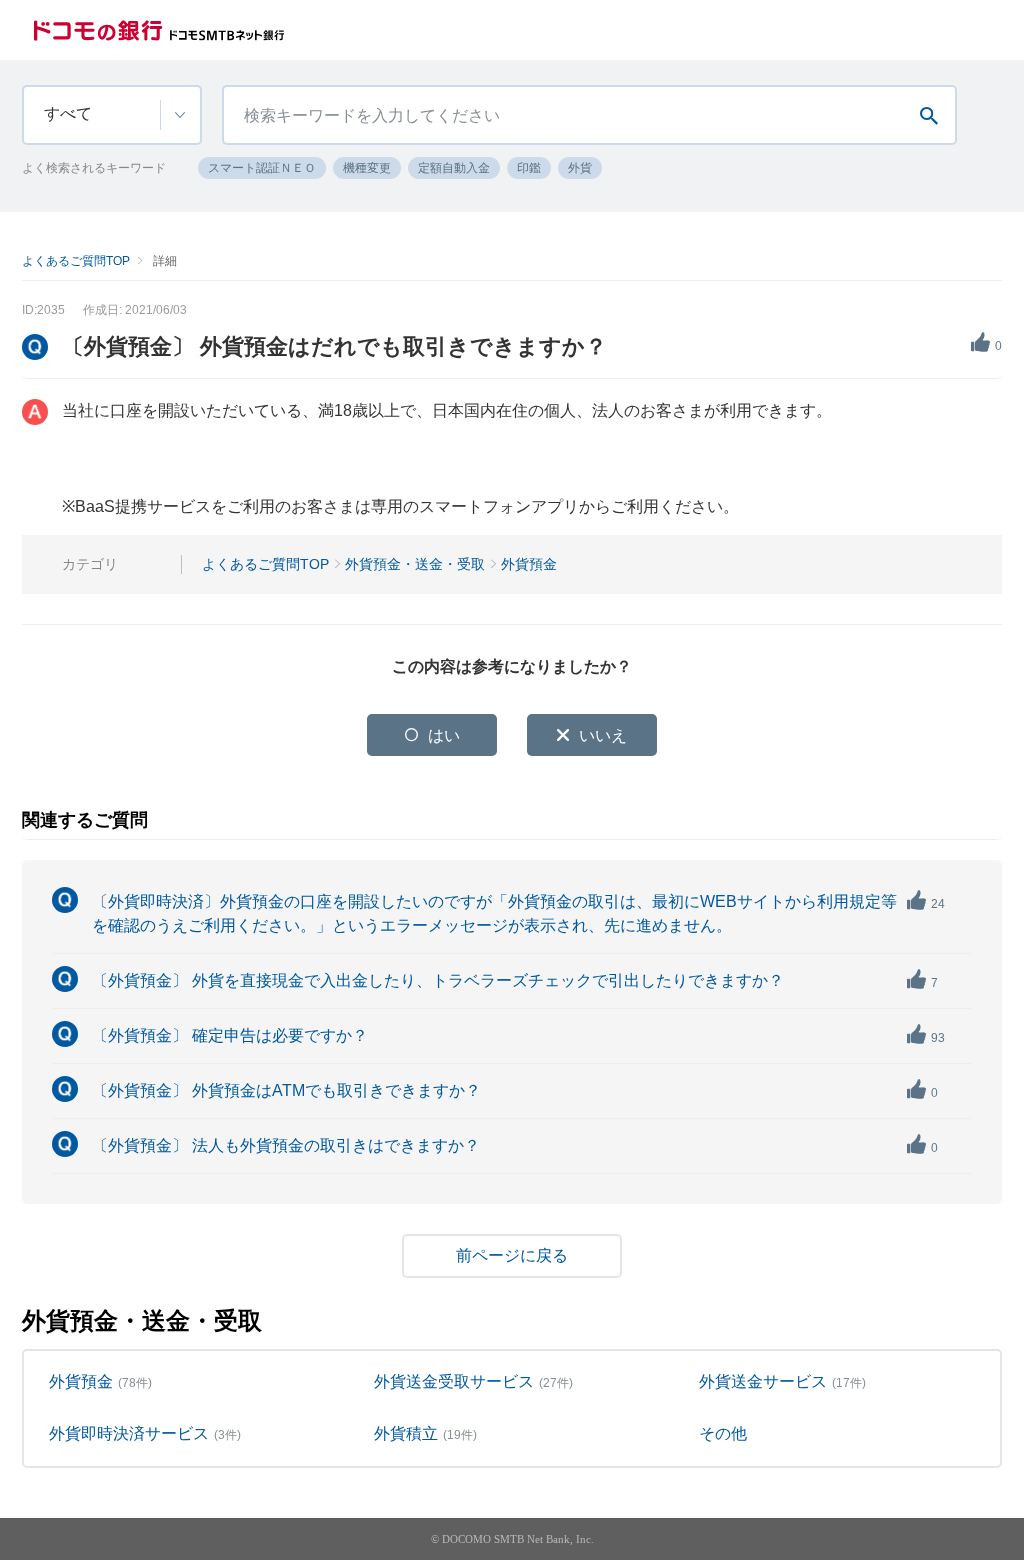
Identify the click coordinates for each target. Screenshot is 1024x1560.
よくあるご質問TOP (76, 261)
